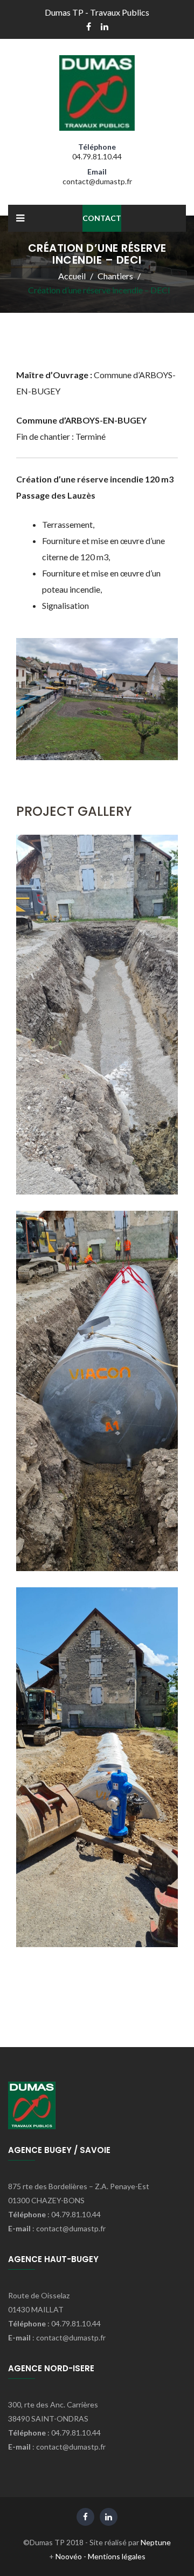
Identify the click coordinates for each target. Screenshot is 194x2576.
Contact (102, 218)
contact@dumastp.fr (97, 181)
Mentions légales (117, 2556)
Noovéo (69, 2556)
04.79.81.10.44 (97, 156)
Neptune (156, 2542)
